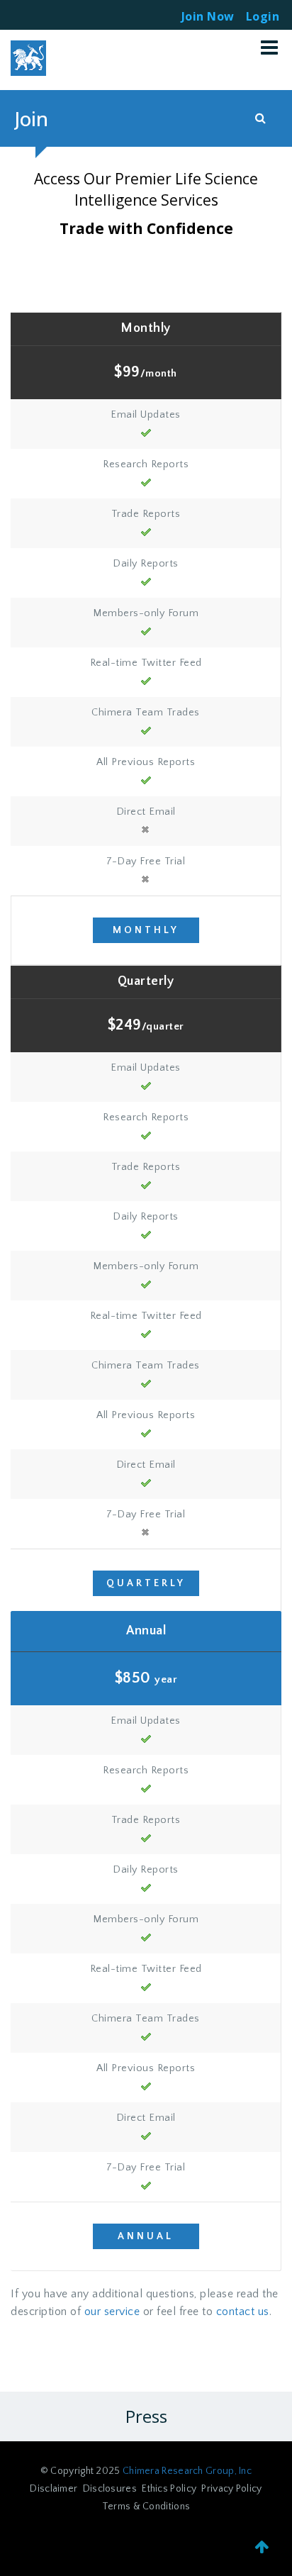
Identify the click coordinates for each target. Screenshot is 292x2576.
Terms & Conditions (146, 2507)
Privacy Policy (231, 2489)
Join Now (208, 16)
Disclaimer (54, 2489)
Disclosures (110, 2489)
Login (263, 12)
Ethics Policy (169, 2489)
